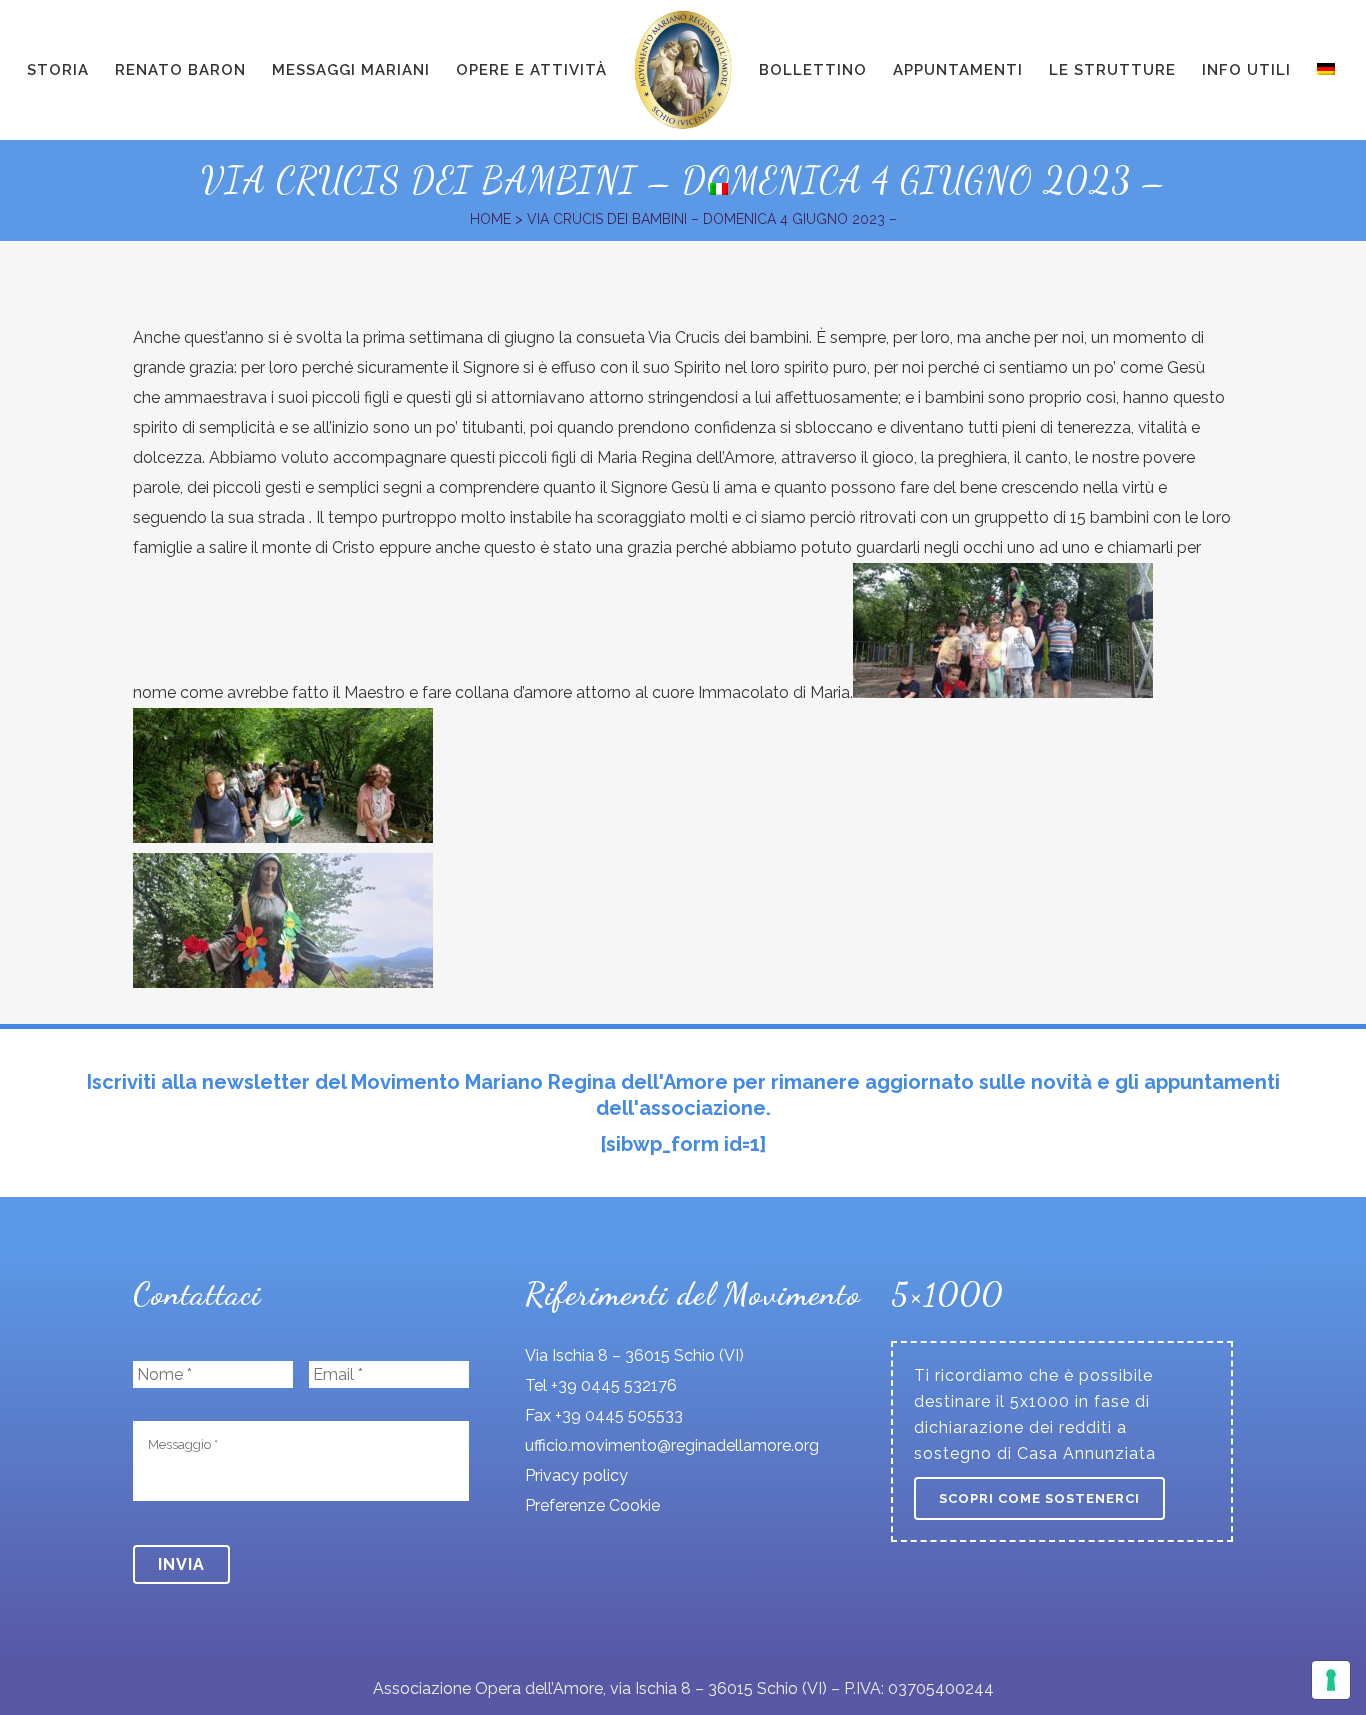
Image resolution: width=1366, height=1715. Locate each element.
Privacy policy (576, 1475)
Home (490, 219)
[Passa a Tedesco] (1328, 70)
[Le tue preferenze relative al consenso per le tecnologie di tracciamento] (1331, 1680)
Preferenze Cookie (592, 1505)
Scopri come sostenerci (1039, 1498)
